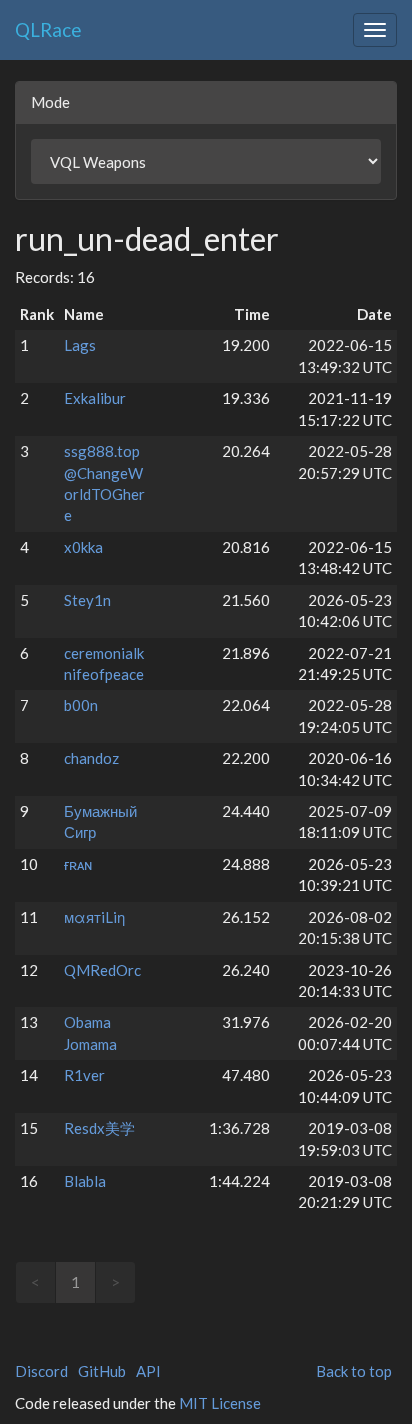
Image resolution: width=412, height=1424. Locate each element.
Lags (80, 345)
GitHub (102, 1371)
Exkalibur (95, 398)
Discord (41, 1371)
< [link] (35, 1282)
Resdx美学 (99, 1128)
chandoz (91, 758)
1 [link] (75, 1282)
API (148, 1371)
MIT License (220, 1403)
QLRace (48, 29)
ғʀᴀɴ (78, 864)
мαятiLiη (94, 917)
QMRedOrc (102, 970)
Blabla (85, 1181)
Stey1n (87, 600)
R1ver (84, 1075)
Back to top (354, 1371)
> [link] (115, 1282)
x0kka (83, 547)
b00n (81, 705)
